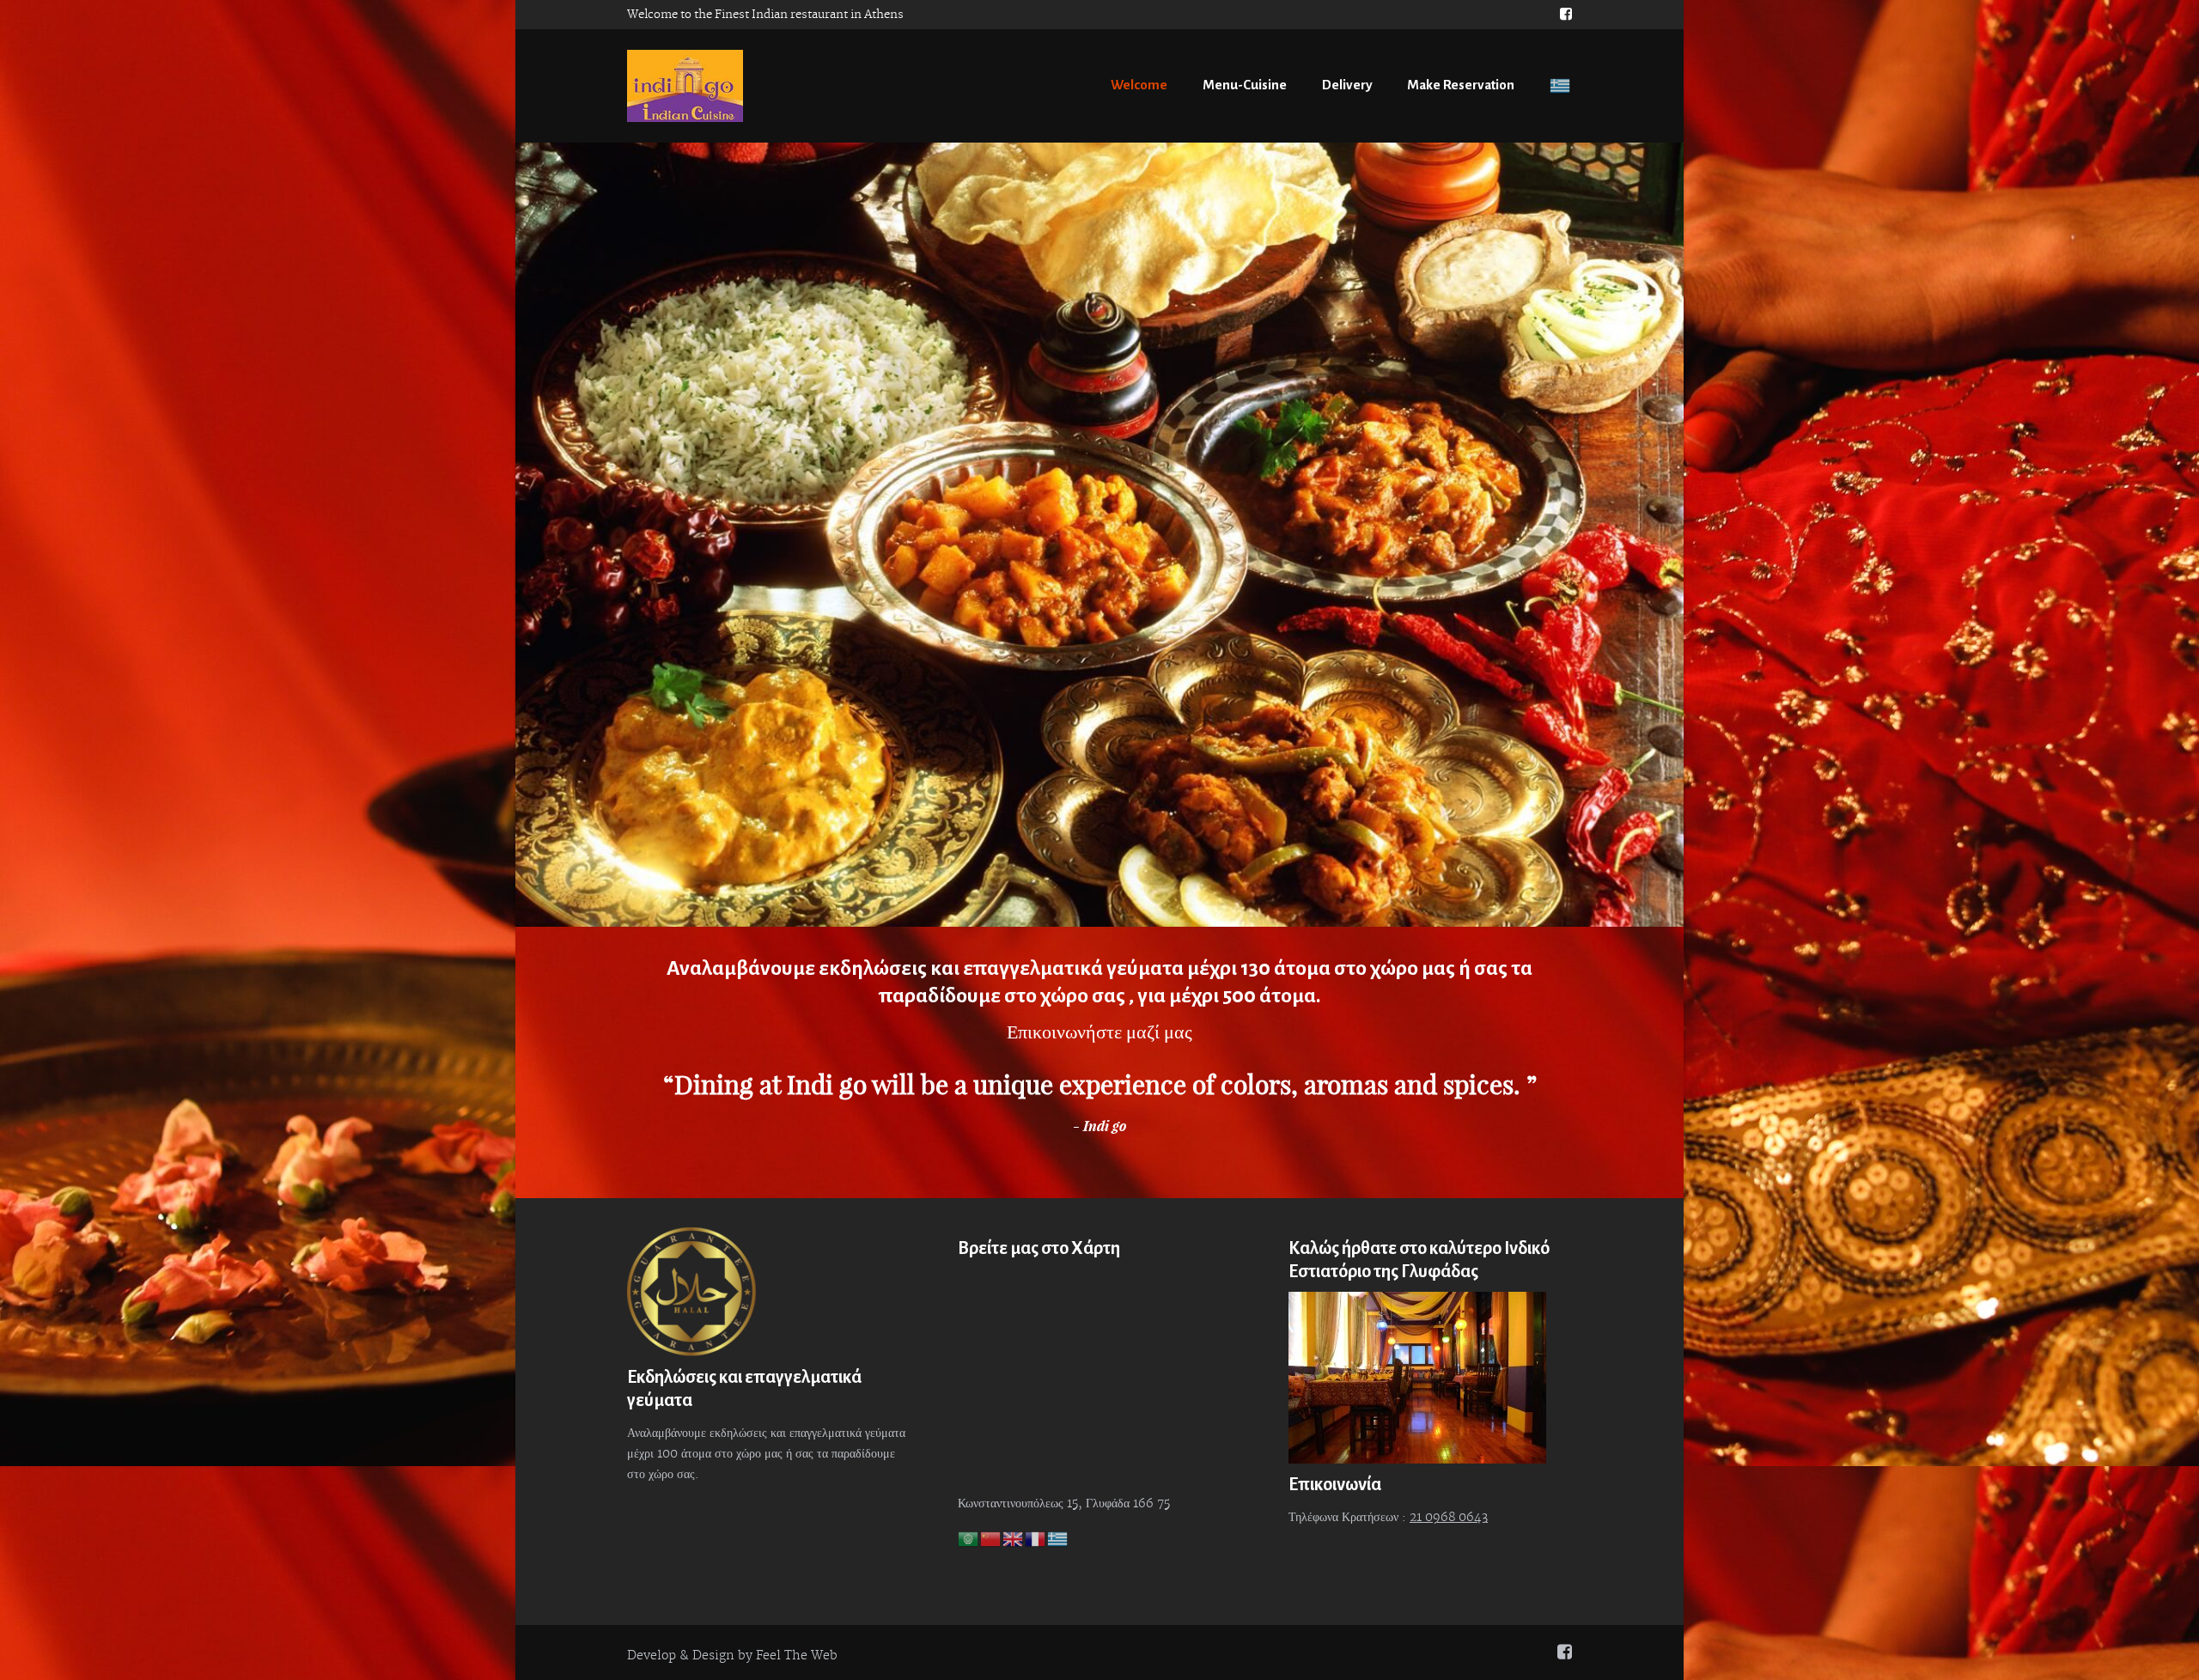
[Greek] (1559, 85)
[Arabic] (969, 1539)
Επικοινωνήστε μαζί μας (1099, 1032)
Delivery (1347, 85)
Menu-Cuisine (1245, 85)
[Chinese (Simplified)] (991, 1539)
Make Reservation (1461, 85)
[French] (1036, 1539)
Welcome (1139, 85)
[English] (1014, 1539)
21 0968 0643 (1449, 1518)
